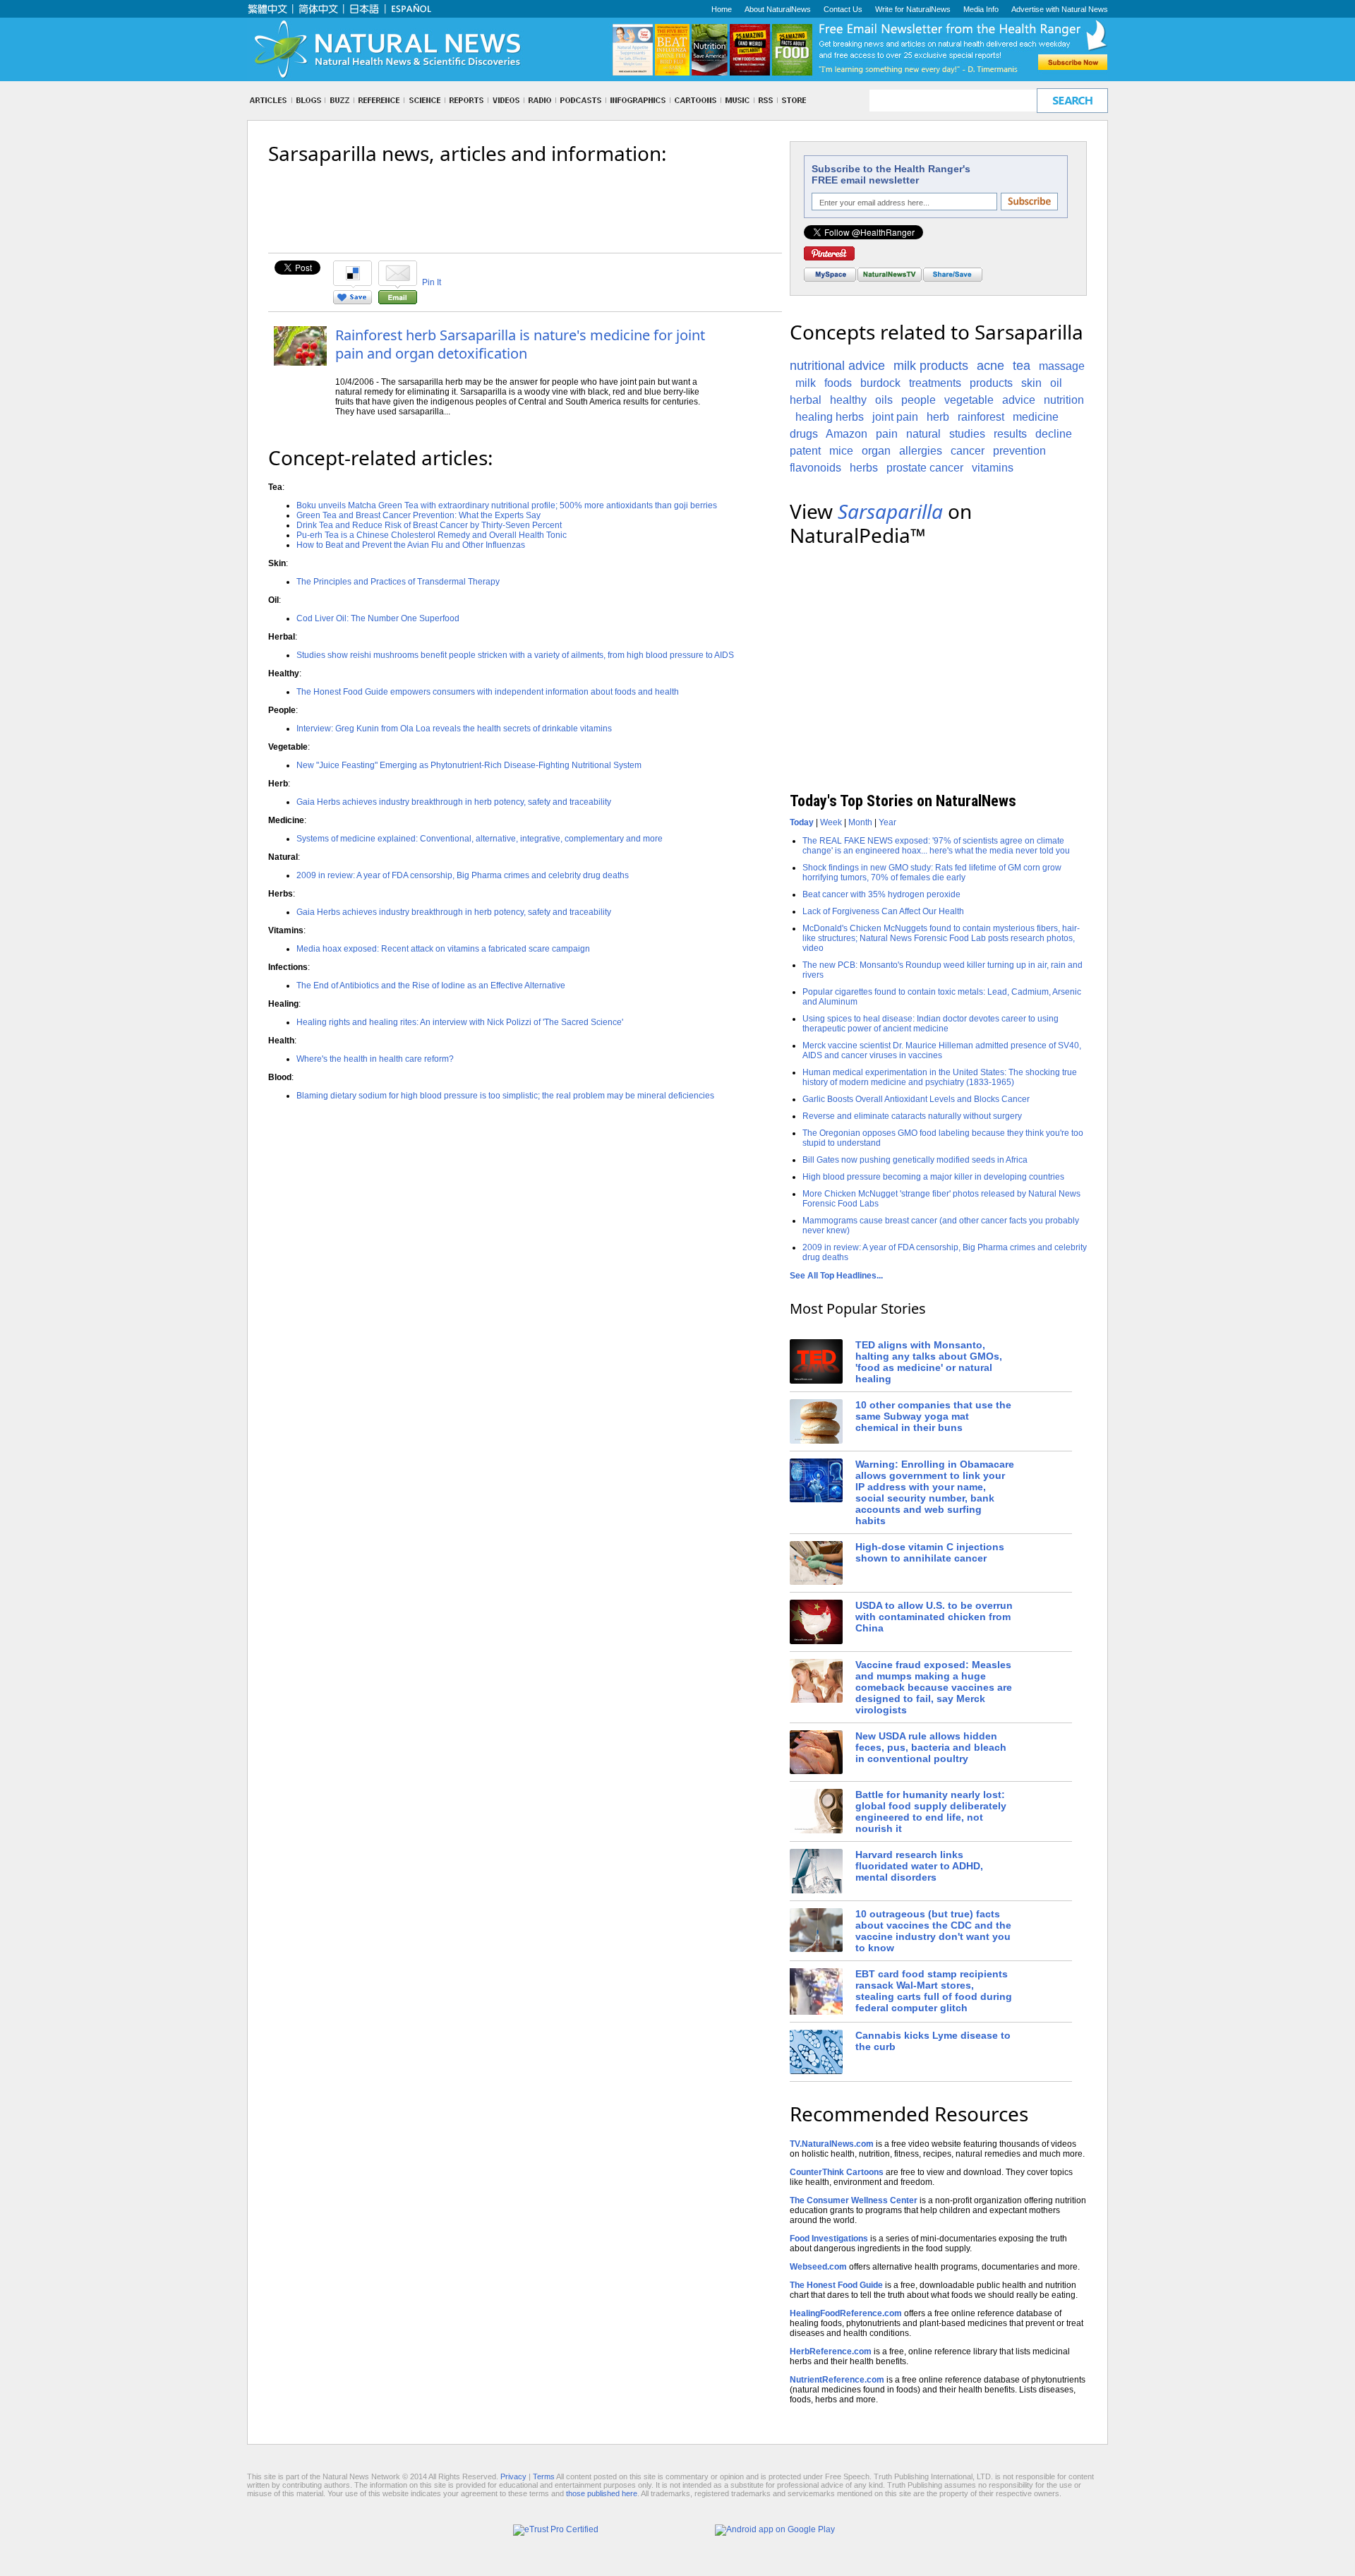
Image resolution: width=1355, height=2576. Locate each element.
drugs (804, 434)
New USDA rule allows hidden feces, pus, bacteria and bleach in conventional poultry (931, 1747)
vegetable (969, 400)
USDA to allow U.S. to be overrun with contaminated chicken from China (934, 1617)
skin (1031, 383)
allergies (921, 451)
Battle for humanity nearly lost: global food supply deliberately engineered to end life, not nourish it (931, 1811)
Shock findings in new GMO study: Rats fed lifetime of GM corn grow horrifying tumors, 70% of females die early (932, 873)
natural (923, 434)
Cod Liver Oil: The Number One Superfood (378, 618)
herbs (864, 468)
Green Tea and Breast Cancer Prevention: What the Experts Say (418, 515)
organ (876, 451)
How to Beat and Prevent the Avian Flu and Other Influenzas (411, 545)
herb (938, 417)
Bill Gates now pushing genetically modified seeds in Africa (915, 1160)
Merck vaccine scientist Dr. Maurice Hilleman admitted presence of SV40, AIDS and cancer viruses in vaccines (942, 1050)
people (919, 400)
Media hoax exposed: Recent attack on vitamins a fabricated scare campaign (443, 949)
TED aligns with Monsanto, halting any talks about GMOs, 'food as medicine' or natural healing (929, 1362)
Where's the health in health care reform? (375, 1059)
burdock (880, 383)
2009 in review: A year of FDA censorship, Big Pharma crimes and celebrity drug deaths (463, 875)
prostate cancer (925, 468)
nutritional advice (837, 366)
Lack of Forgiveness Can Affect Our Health (883, 911)
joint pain (895, 417)
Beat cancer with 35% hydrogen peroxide (881, 894)
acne (990, 366)
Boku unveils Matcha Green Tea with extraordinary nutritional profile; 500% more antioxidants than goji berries (507, 505)
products (991, 383)
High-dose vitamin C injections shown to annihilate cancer (930, 1552)
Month (860, 822)
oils (884, 400)
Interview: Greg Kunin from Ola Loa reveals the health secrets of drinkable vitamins (454, 729)
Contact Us (843, 9)
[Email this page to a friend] (398, 301)
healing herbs (830, 417)
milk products (931, 366)
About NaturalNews (778, 9)
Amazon (847, 434)
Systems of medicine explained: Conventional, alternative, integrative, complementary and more (480, 839)
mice (841, 451)
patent (805, 451)
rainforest (981, 417)
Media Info (981, 9)
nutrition (1064, 400)
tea (1022, 366)
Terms (544, 2476)
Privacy (513, 2476)
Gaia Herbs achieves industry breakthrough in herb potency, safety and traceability (454, 802)
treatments (935, 383)
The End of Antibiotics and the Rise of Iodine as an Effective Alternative (431, 986)
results (1010, 434)
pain (887, 434)
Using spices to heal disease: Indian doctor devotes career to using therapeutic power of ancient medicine (931, 1024)
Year (887, 822)
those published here (602, 2493)
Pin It (432, 282)
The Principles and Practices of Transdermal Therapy (398, 582)
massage (1062, 366)
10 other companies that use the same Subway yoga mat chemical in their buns (933, 1416)
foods (838, 383)
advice (1019, 400)
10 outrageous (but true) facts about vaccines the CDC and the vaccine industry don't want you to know (933, 1931)
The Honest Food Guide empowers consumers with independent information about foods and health (488, 692)
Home (722, 9)
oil (1056, 383)
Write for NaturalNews (913, 9)
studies (967, 434)
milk (806, 383)
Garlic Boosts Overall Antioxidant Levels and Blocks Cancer (916, 1099)
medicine (1036, 417)
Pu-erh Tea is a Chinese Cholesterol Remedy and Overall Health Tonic (432, 535)
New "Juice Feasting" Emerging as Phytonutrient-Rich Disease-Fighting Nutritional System (469, 765)
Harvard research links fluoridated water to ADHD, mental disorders (919, 1866)
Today (802, 822)
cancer (968, 451)
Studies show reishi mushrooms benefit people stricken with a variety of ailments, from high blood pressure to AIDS (515, 655)
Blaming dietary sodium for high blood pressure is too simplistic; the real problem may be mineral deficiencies (505, 1096)
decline (1054, 434)
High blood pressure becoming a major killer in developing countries (933, 1177)
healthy (848, 400)
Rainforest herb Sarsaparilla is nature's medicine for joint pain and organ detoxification (520, 344)
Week (831, 822)
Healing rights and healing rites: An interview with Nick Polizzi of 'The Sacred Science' (460, 1022)
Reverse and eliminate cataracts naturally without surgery (912, 1116)
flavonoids (815, 468)
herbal (806, 400)
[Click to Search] (1072, 101)
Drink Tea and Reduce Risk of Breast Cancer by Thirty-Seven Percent (429, 525)
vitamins (993, 468)
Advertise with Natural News (1060, 9)
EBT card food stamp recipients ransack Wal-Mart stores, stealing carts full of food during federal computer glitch (934, 1991)
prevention (1019, 451)
